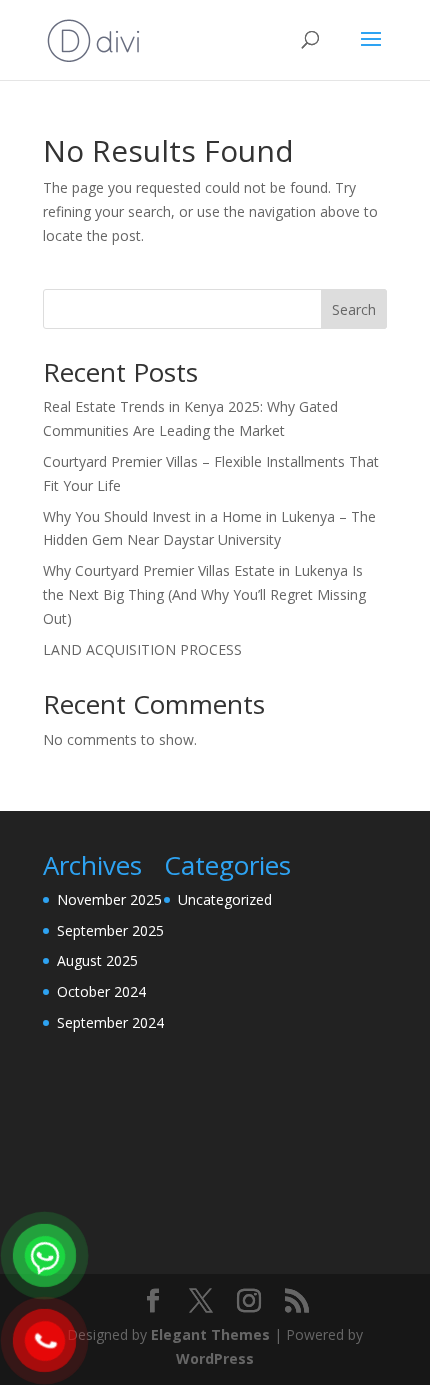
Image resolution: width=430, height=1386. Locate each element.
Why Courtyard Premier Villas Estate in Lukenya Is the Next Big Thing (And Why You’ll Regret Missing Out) (204, 594)
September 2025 (110, 930)
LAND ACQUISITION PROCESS (142, 649)
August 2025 (97, 960)
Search (354, 309)
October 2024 (101, 991)
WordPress (215, 1358)
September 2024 (110, 1022)
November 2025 (109, 899)
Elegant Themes (210, 1334)
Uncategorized (225, 899)
